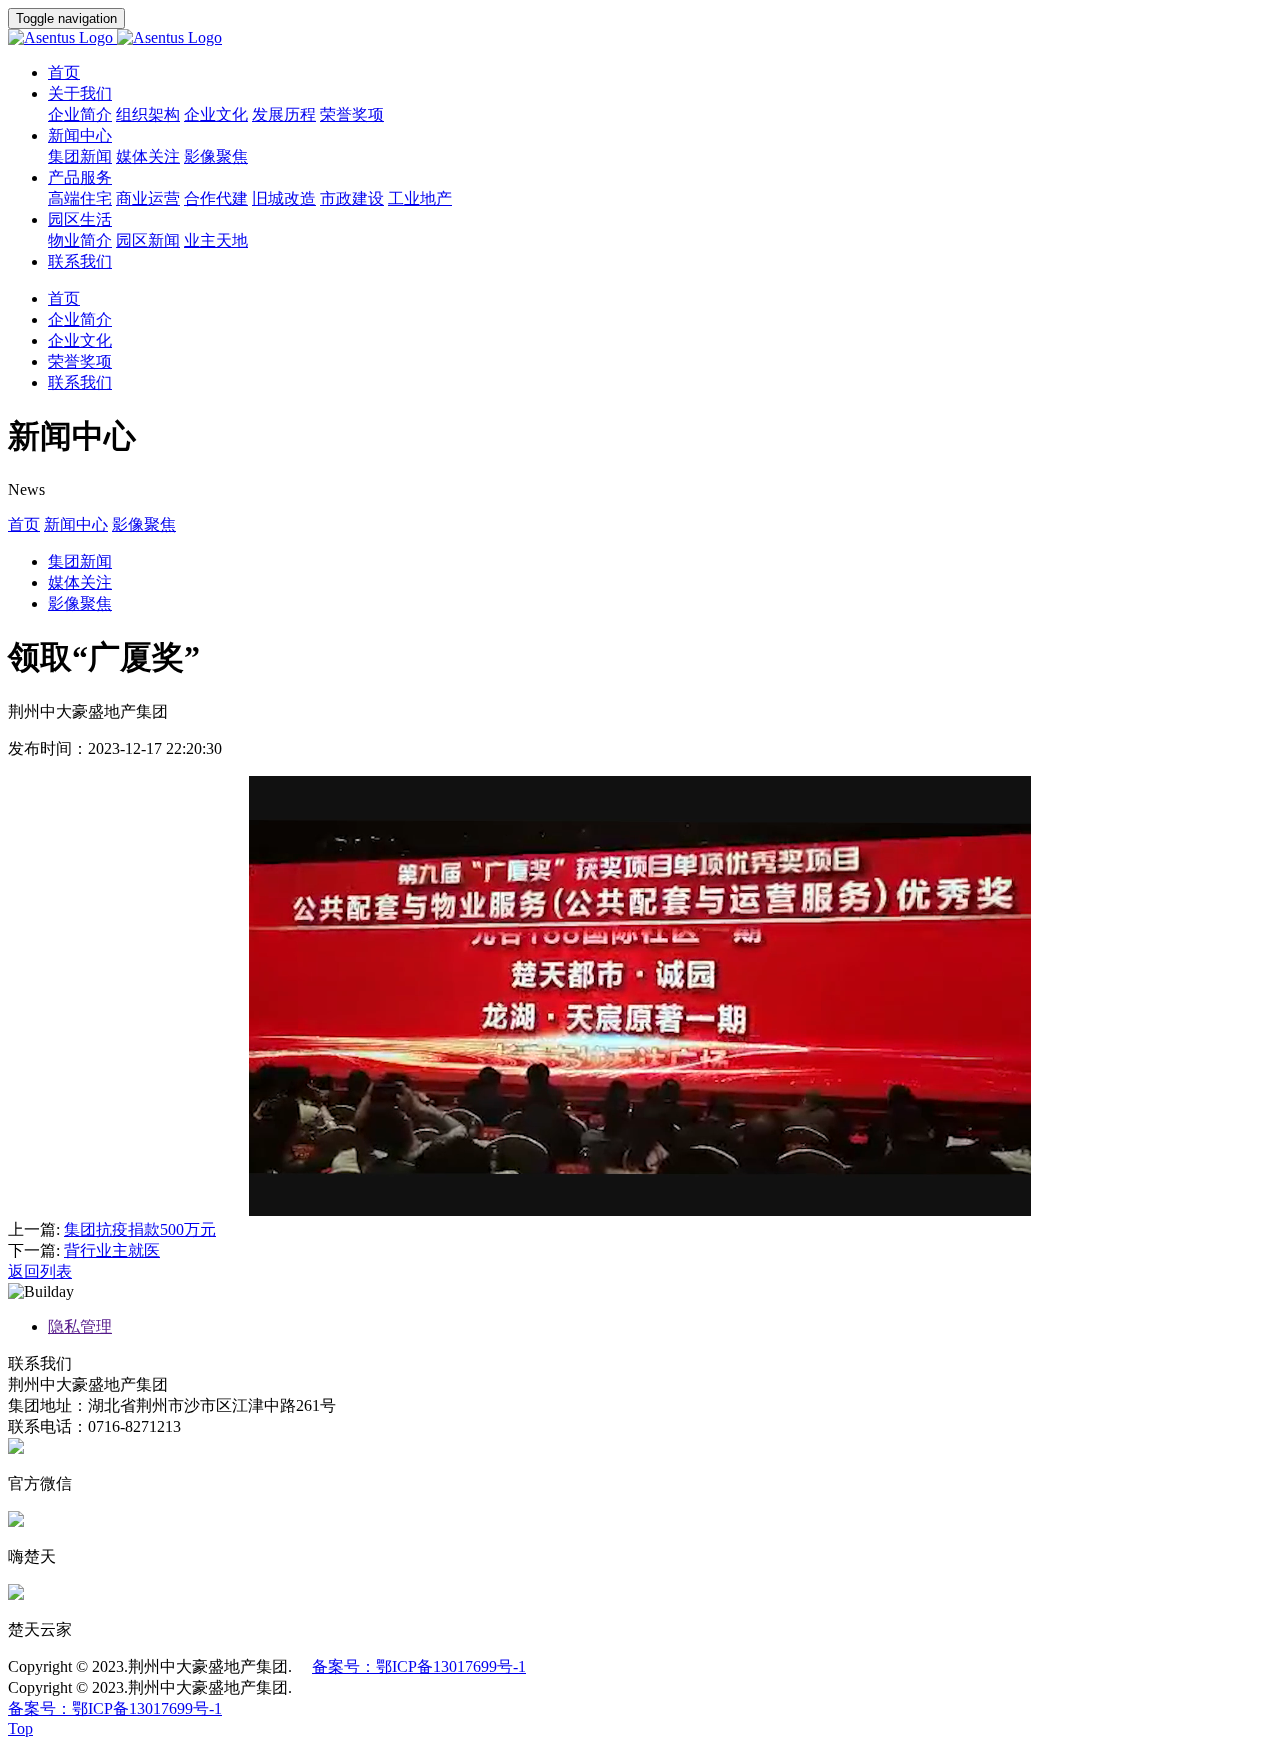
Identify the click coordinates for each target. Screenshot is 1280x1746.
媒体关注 (148, 156)
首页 (64, 72)
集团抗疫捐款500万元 (140, 1229)
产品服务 (80, 177)
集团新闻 (80, 156)
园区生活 (80, 219)
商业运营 (148, 198)
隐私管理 (80, 1326)
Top (20, 1728)
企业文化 (216, 114)
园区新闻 (148, 240)
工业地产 (420, 198)
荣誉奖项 (352, 114)
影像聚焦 (216, 156)
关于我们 (80, 93)
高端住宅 (80, 198)
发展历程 (284, 114)
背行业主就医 (112, 1250)
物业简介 (80, 240)
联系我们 (80, 261)
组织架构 (148, 114)
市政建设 (352, 198)
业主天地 (216, 240)
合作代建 (216, 198)
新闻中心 (80, 135)
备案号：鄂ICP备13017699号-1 (419, 1666)
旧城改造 (284, 198)
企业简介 (80, 114)
